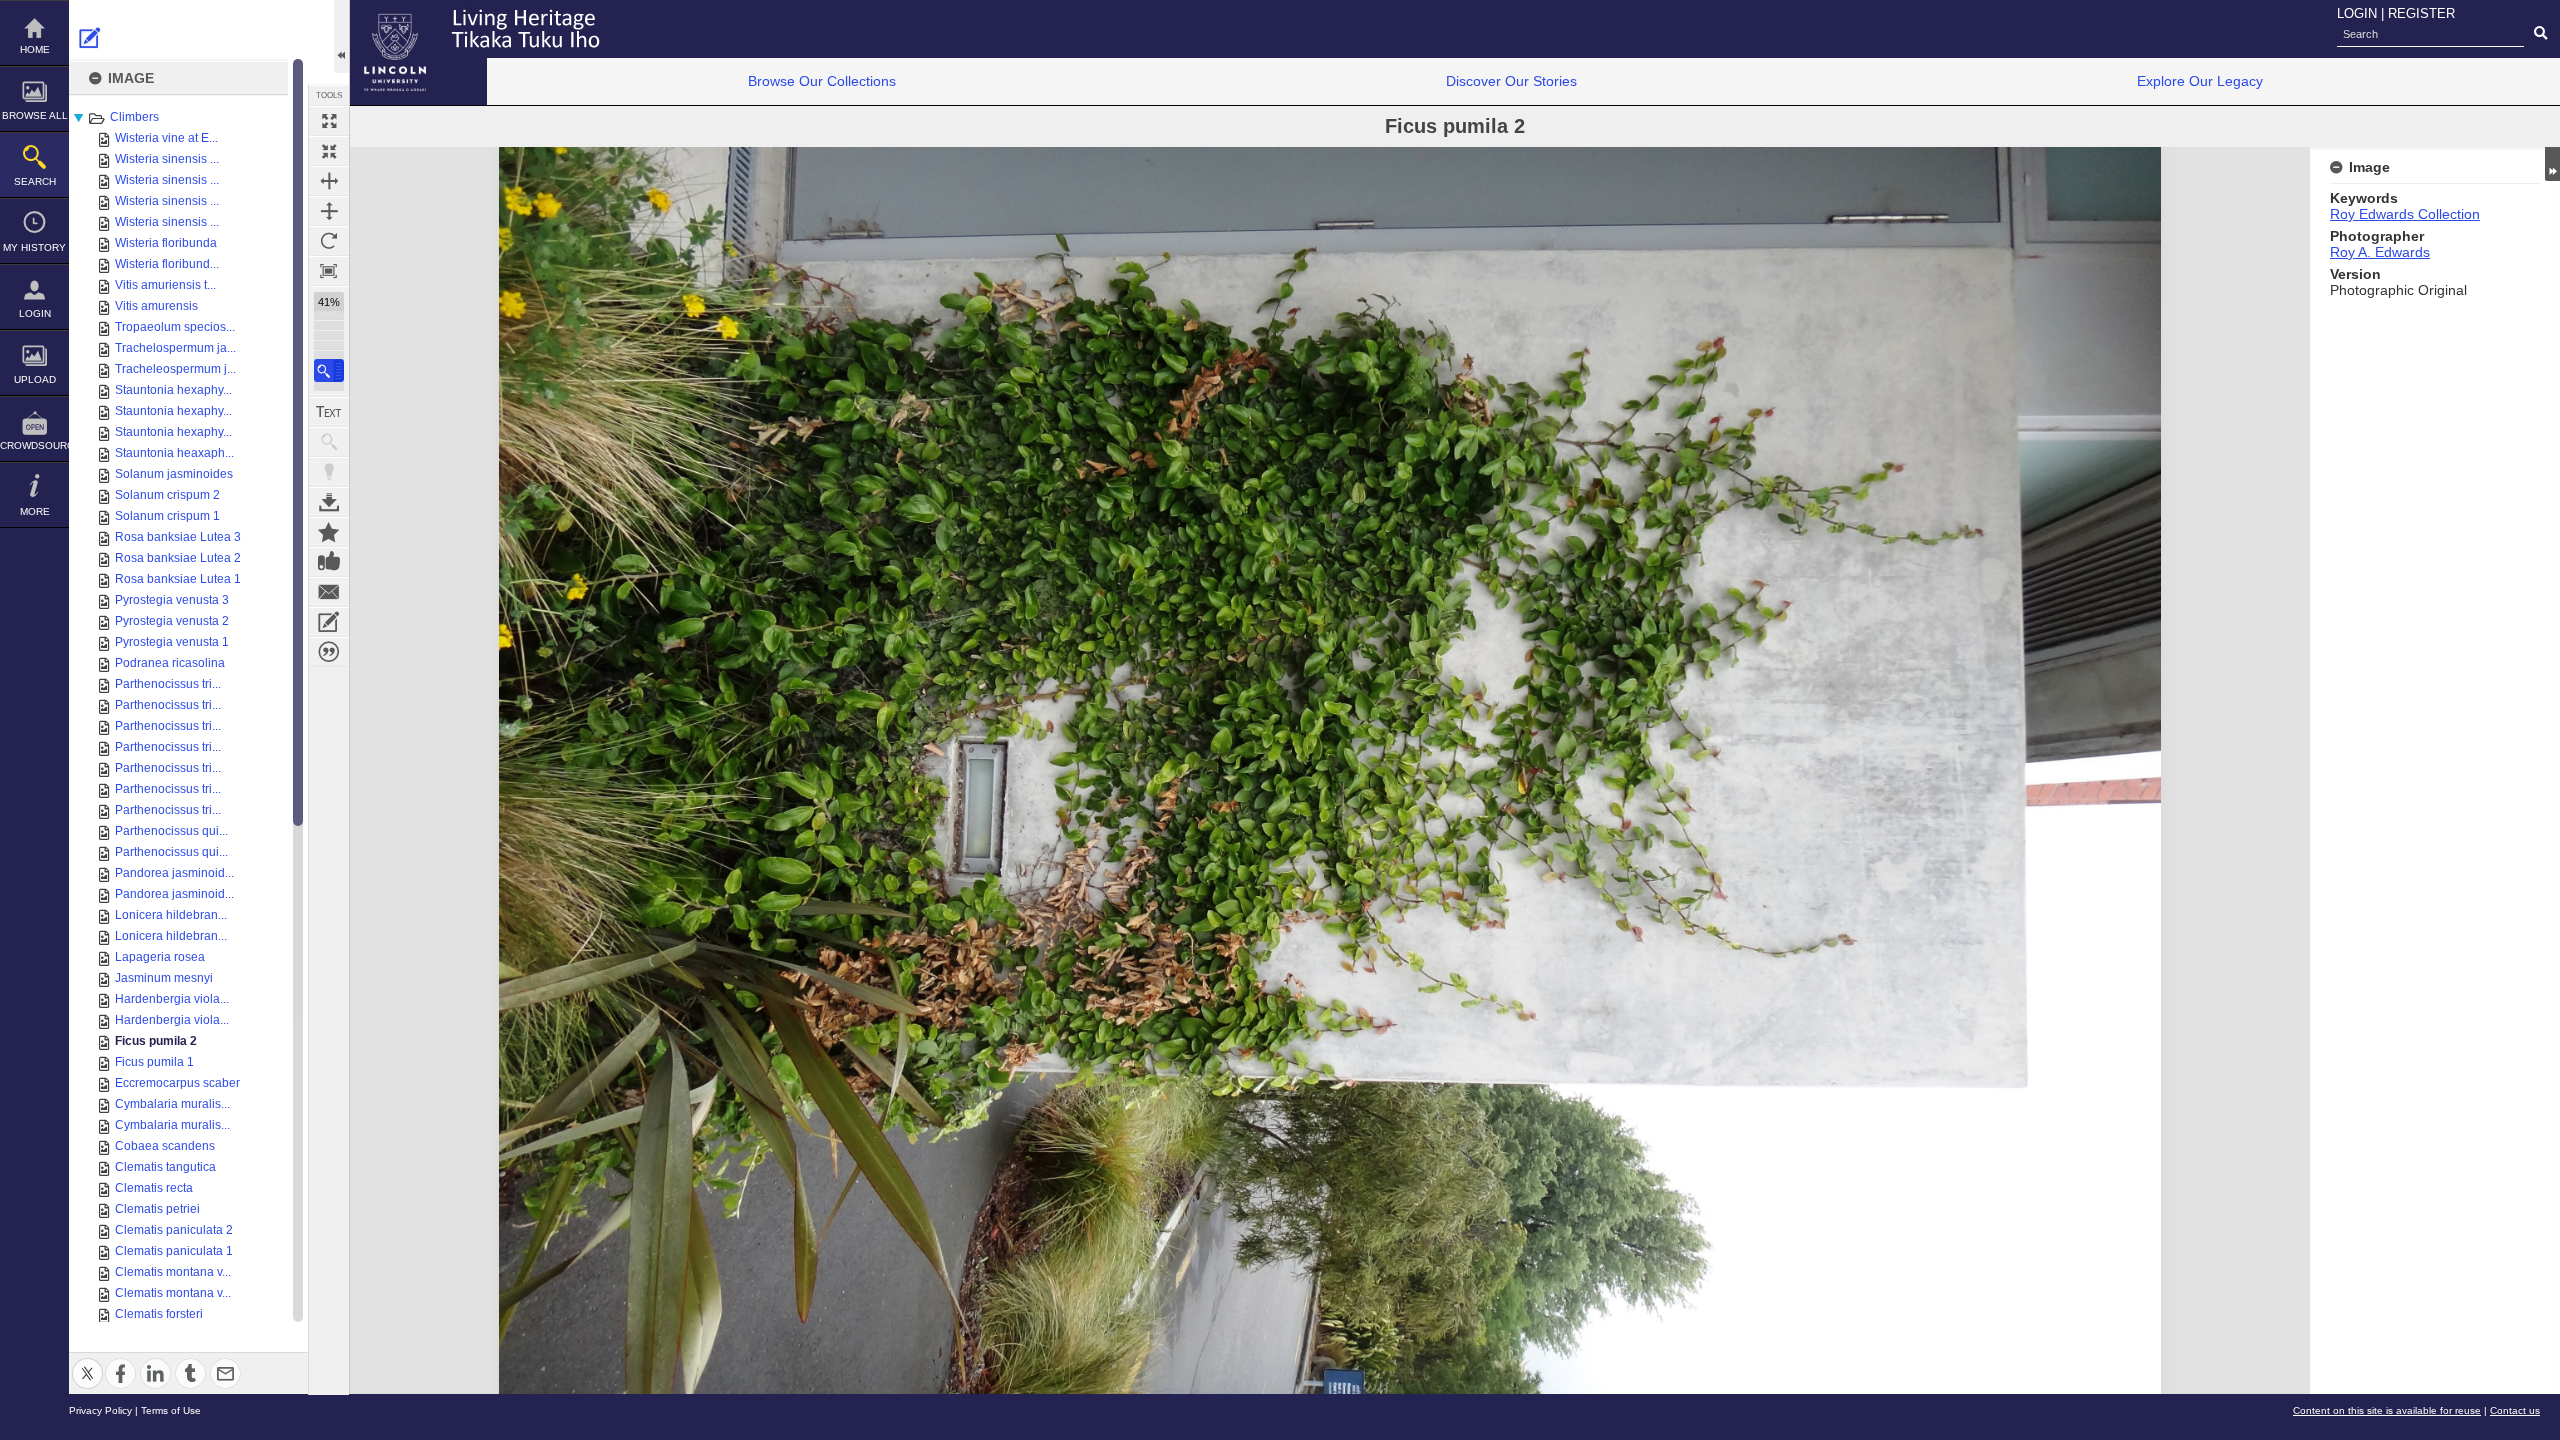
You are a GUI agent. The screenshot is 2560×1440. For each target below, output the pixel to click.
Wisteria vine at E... (166, 138)
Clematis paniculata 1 (174, 1251)
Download (329, 502)
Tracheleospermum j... (175, 369)
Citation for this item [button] (329, 652)
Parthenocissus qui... (171, 831)
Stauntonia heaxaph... (174, 453)
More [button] (35, 511)
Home (35, 49)
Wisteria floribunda (166, 243)
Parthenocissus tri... (168, 684)
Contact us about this (329, 592)
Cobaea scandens (165, 1146)
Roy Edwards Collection (2405, 214)
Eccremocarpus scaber (177, 1083)
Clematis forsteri (159, 1314)
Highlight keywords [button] (329, 472)
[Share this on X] (87, 1361)
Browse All (35, 115)
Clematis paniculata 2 (174, 1230)
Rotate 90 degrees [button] (329, 241)
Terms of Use (171, 1410)
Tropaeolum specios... (175, 327)
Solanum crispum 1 (167, 516)
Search (35, 181)
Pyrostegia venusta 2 (172, 621)
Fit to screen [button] (329, 151)
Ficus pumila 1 (154, 1062)
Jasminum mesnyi (164, 978)
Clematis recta (154, 1188)
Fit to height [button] (329, 211)
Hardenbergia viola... (172, 999)
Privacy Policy (100, 1410)
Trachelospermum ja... (175, 348)
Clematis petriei (157, 1209)
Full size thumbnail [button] (329, 121)
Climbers (134, 117)
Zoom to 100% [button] (329, 271)
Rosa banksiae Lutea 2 (178, 558)
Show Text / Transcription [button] (329, 412)
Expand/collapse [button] (2552, 164)
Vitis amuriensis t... (165, 285)
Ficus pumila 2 (156, 1041)
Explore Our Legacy (2200, 81)
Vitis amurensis (156, 306)
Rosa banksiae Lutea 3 (178, 537)
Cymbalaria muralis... (172, 1104)
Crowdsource (34, 445)
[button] (329, 370)
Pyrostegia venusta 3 (172, 600)
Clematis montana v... (173, 1272)
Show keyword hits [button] (329, 442)
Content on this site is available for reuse (2387, 1410)
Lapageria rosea (160, 957)
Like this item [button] (329, 562)
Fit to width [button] (329, 181)
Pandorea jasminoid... (174, 873)
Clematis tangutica (165, 1167)
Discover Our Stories (1511, 81)
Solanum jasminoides (174, 474)
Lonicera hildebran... (171, 915)
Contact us (2515, 1410)
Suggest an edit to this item (90, 38)
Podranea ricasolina (170, 663)
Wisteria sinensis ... (167, 159)
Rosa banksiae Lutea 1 (178, 579)
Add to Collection (329, 532)
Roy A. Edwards (2380, 252)
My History (34, 247)
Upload (35, 379)
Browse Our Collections (822, 81)
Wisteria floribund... (167, 264)
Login (35, 313)
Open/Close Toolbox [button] (341, 36)
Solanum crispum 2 (167, 495)
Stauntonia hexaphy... (173, 390)
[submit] (2540, 34)
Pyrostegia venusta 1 (172, 642)
